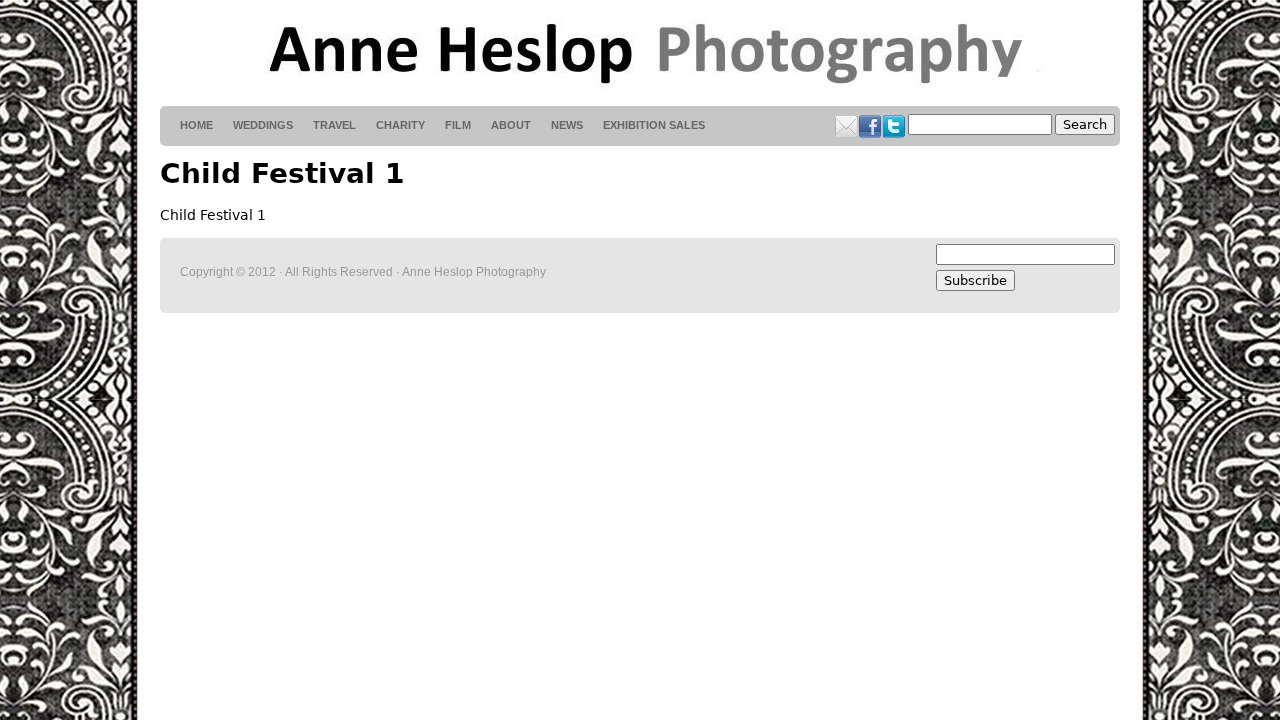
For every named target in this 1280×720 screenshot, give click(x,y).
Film (458, 125)
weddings (263, 125)
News (567, 125)
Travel (334, 125)
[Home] (640, 53)
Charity (400, 125)
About (511, 125)
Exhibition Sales (654, 125)
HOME (196, 125)
